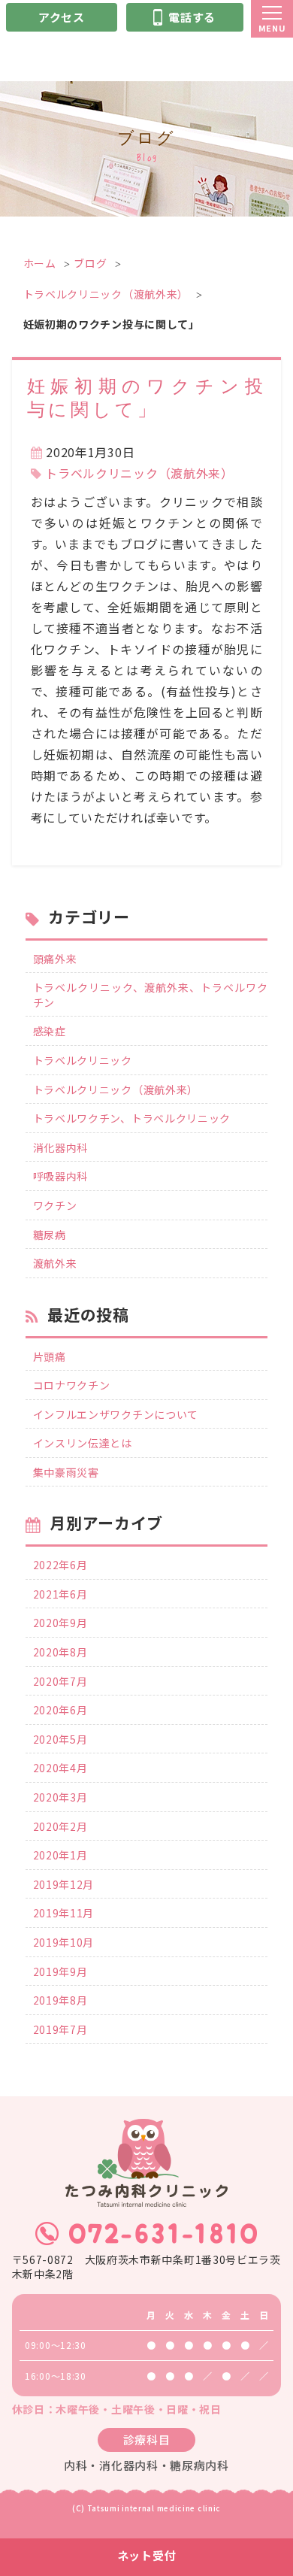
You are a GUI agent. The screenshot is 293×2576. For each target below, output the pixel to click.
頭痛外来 (55, 959)
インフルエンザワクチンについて (116, 1415)
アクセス (62, 17)
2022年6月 (60, 1565)
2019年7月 (60, 2030)
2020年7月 (60, 1682)
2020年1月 (60, 1855)
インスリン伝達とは (83, 1443)
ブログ (90, 263)
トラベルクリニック (83, 1061)
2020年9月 (60, 1623)
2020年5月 (60, 1740)
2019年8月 (60, 2000)
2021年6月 (60, 1594)
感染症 (50, 1031)
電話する (192, 17)
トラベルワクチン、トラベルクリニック (132, 1118)
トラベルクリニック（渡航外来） (106, 294)
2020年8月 (60, 1652)
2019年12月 (64, 1885)
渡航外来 (55, 1264)
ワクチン (55, 1206)
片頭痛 (50, 1357)
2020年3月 (60, 1797)
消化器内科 (61, 1148)
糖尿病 (50, 1235)
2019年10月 (64, 1943)
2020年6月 (60, 1710)
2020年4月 (60, 1768)
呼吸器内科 (61, 1176)
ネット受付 (147, 2555)
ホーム (40, 263)
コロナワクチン (72, 1385)
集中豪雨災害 (66, 1473)
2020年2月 (60, 1827)
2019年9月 (60, 1972)
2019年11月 (64, 1913)
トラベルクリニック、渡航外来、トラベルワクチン (151, 995)
